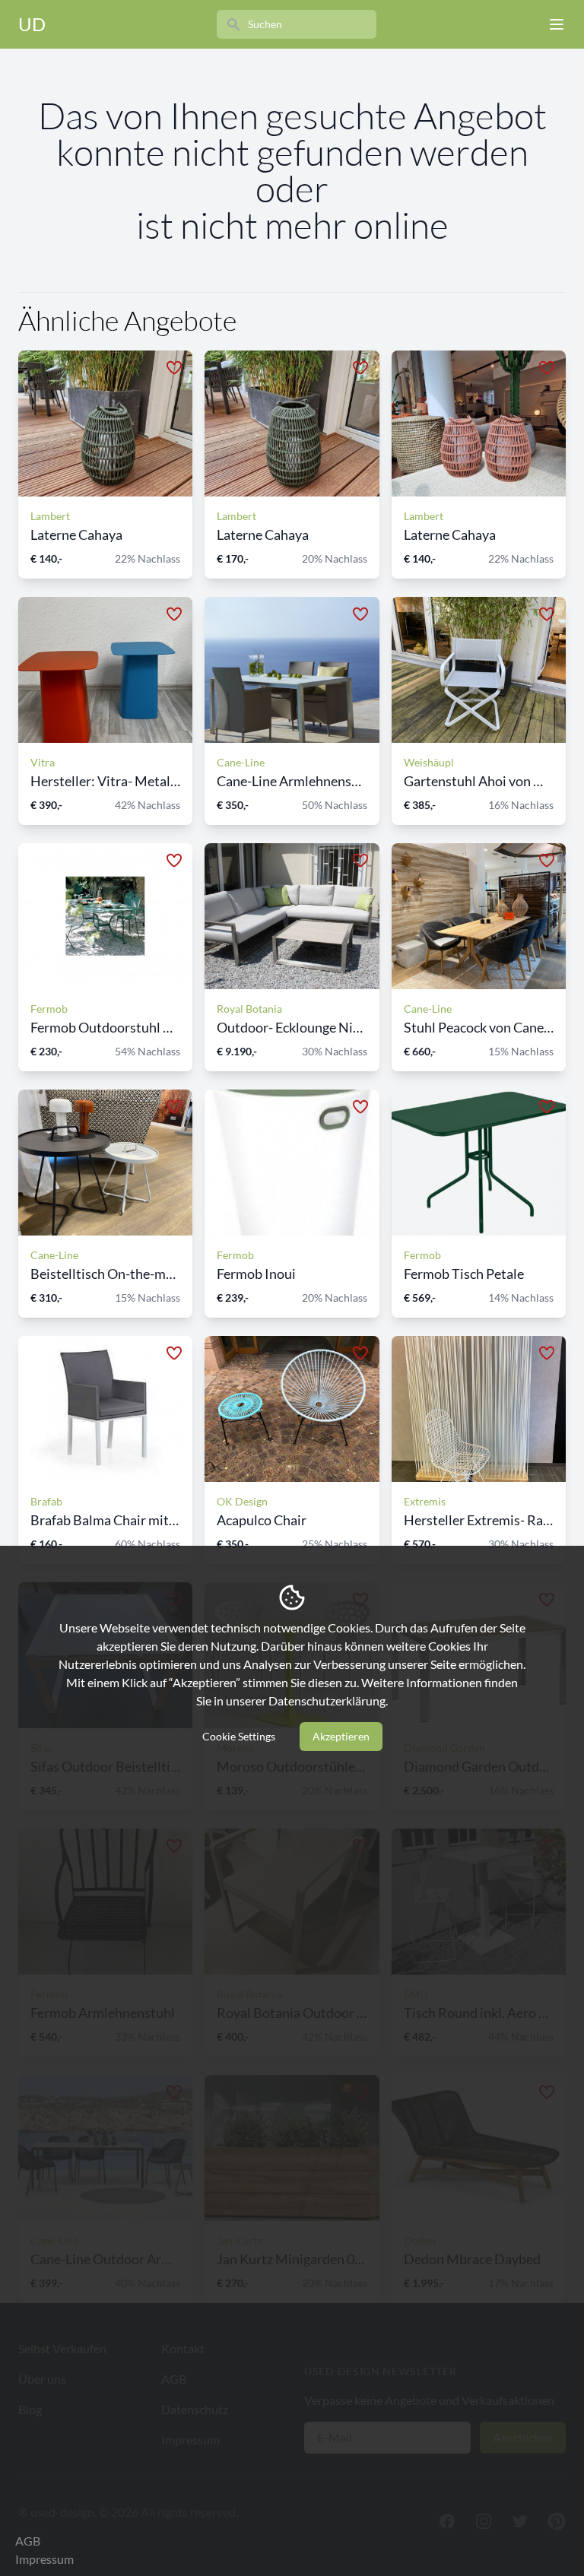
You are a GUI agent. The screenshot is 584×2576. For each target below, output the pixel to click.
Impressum (44, 2559)
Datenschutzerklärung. (328, 1700)
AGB (28, 2541)
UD (32, 24)
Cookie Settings (239, 1736)
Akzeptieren (341, 1736)
